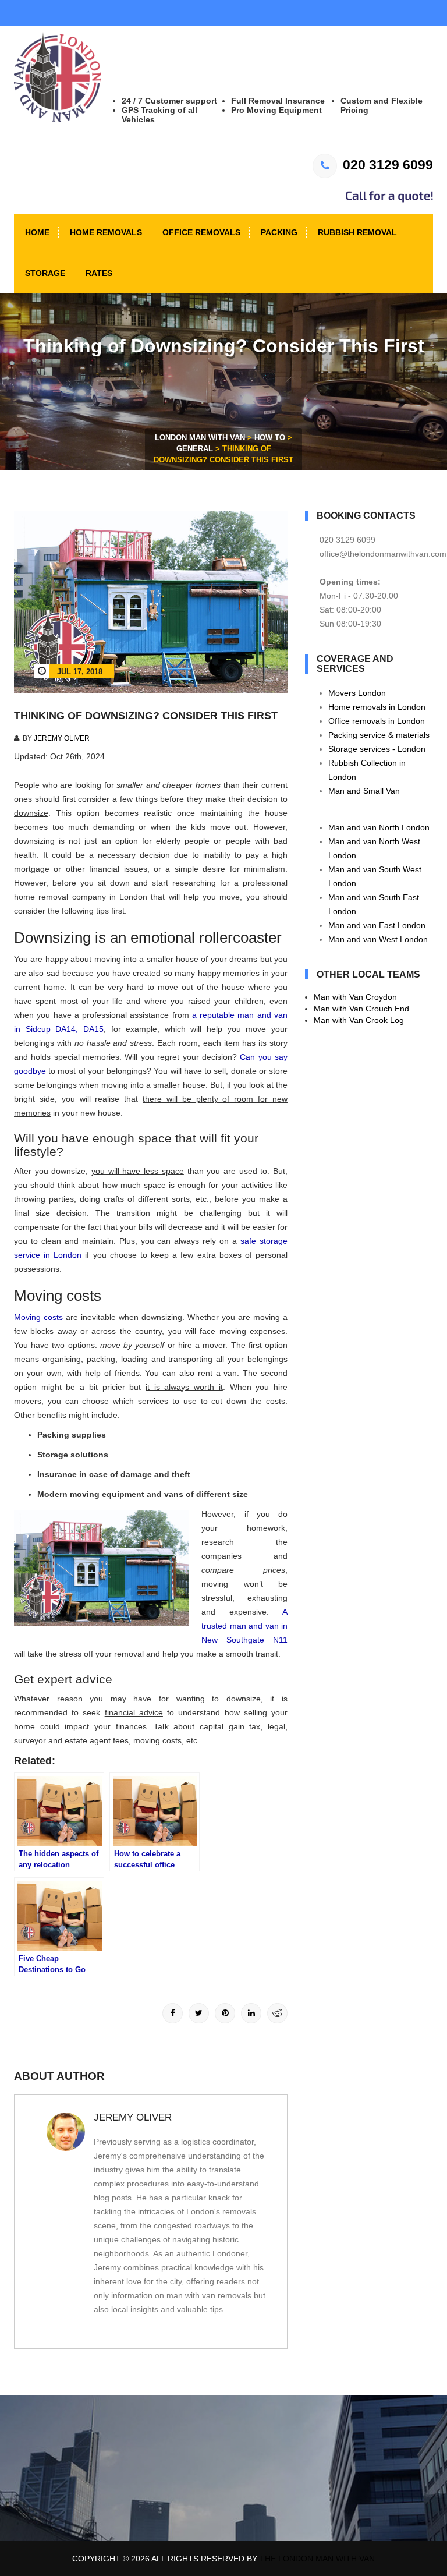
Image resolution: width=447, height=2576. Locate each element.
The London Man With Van (317, 2559)
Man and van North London (379, 827)
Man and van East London (377, 925)
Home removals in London (377, 707)
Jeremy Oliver (62, 738)
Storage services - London (377, 749)
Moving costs (38, 1317)
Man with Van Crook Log (359, 1020)
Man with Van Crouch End (361, 1009)
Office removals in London (377, 721)
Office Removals (200, 232)
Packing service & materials (379, 735)
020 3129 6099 (388, 165)
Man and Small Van (364, 791)
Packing (278, 232)
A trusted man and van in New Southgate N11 (244, 1626)
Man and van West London (378, 939)
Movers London (357, 693)
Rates (98, 273)
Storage (44, 273)
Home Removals (105, 232)
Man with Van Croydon (355, 997)
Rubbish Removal (356, 232)
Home (36, 232)
